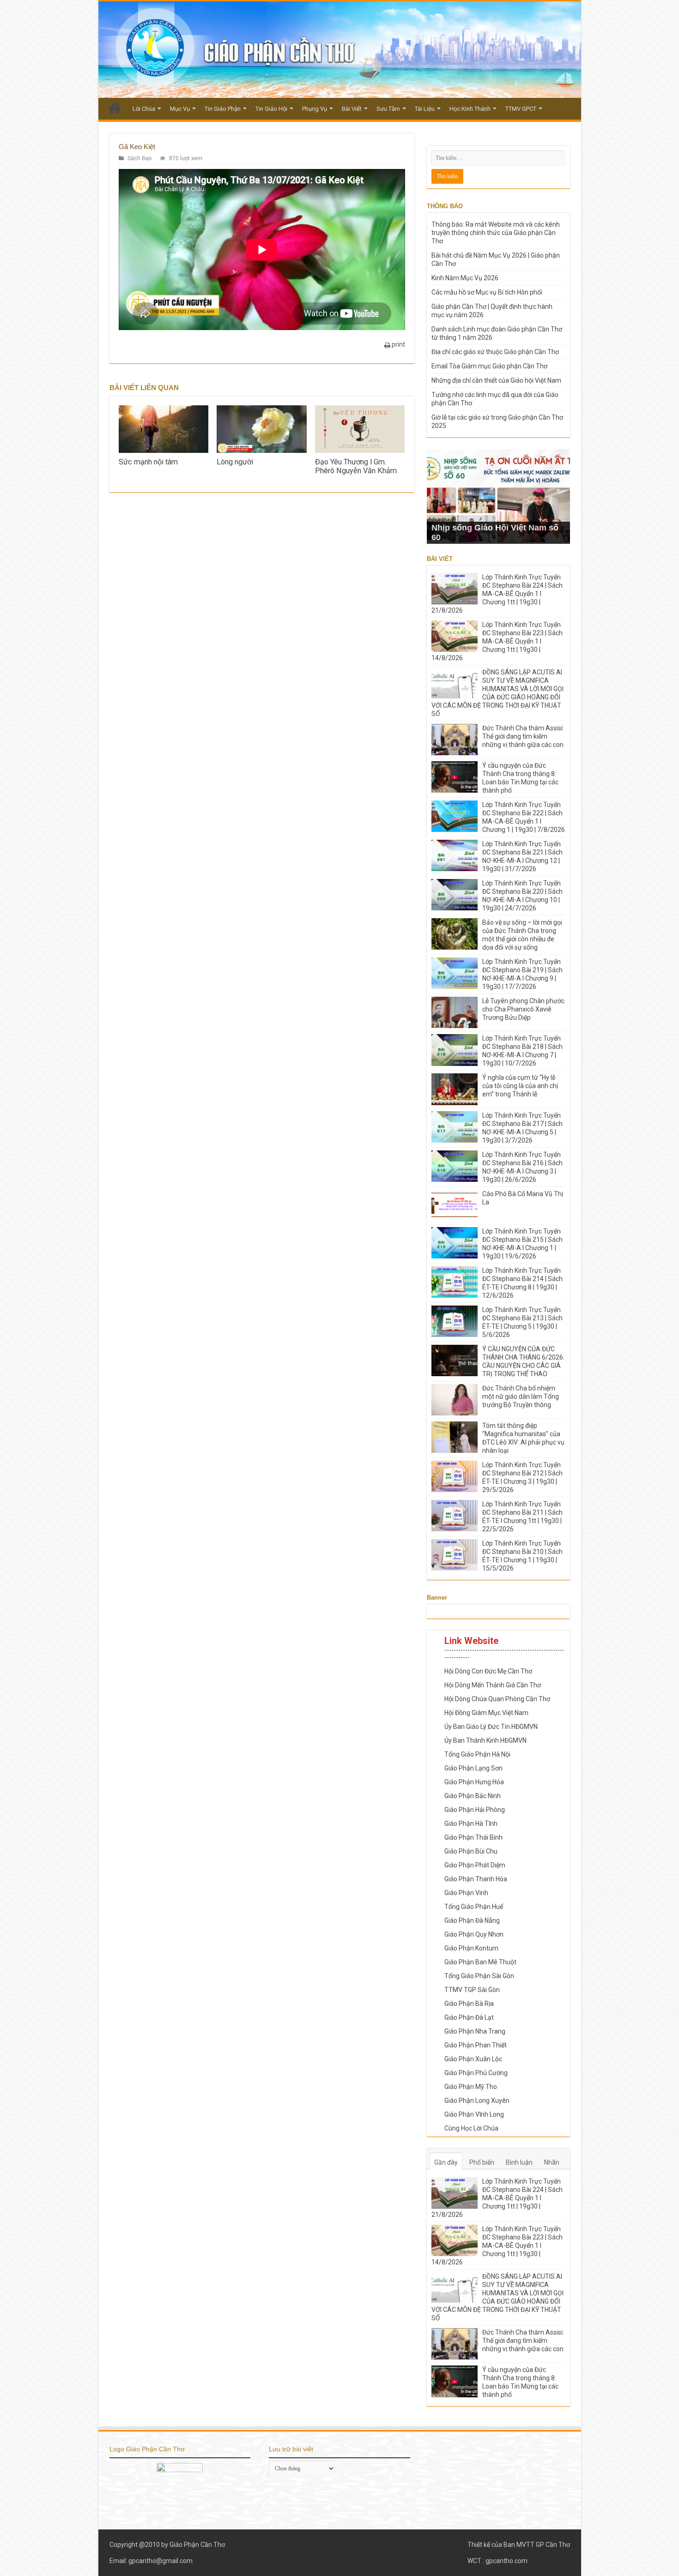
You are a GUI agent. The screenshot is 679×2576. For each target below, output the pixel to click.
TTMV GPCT (521, 109)
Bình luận (519, 2162)
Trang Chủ (115, 108)
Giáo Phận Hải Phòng (475, 1810)
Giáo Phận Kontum (471, 1948)
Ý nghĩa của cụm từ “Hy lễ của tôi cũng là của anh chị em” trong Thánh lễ (520, 1086)
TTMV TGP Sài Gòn (472, 1990)
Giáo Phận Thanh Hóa (476, 1879)
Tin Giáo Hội (271, 109)
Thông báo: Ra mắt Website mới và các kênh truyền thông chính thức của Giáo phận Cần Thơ (496, 233)
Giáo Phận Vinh (466, 1893)
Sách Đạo (139, 158)
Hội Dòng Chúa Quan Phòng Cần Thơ (497, 1699)
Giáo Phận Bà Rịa (469, 2004)
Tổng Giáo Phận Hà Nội (477, 1754)
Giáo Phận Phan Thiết (476, 2045)
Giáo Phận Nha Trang (475, 2031)
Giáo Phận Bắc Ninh (473, 1796)
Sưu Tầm (388, 109)
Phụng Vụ (315, 109)
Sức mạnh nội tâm (148, 462)
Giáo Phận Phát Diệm (475, 1865)
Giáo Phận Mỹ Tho (471, 2087)
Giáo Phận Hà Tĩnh (471, 1824)
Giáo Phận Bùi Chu (471, 1851)
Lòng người (235, 462)
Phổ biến (482, 2162)
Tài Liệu (425, 109)
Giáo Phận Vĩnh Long (474, 2114)
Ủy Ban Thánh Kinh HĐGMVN (485, 1740)
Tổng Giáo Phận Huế (474, 1907)
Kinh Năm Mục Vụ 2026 (465, 278)
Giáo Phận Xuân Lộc (473, 2059)
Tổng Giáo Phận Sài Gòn (479, 1976)
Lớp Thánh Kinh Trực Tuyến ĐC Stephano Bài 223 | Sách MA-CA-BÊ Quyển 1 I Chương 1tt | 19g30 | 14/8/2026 (497, 641)
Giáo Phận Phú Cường (476, 2073)
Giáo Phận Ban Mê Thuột (480, 1962)
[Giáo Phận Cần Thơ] (340, 50)
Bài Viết (352, 109)
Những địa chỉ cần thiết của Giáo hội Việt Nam (496, 380)
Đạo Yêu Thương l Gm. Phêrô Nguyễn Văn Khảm (356, 466)
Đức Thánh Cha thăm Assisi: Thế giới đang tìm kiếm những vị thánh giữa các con (523, 736)
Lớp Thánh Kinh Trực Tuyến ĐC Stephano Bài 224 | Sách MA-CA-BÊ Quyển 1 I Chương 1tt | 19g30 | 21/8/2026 (497, 594)
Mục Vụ (180, 109)
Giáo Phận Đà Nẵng (472, 1920)
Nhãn (552, 2162)
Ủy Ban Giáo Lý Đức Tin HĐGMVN (491, 1727)
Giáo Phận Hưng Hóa (474, 1782)
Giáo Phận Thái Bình (473, 1837)
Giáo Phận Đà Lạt (469, 2017)
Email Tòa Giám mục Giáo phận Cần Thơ (489, 366)
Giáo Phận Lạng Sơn (473, 1768)
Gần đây (446, 2162)
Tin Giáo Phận (223, 109)
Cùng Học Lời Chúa (471, 2128)
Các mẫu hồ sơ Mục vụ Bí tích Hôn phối (487, 292)
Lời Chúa (144, 109)
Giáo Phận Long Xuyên (477, 2101)
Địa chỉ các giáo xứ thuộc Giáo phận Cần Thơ (495, 352)
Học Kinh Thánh (470, 109)
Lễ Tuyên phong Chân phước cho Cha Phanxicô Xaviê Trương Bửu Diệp (523, 1009)
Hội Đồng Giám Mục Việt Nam (486, 1713)
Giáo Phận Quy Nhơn (474, 1934)
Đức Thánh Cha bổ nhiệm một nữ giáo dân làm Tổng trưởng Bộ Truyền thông (521, 1396)
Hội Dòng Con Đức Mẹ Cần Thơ (488, 1671)
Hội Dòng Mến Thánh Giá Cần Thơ (493, 1685)
